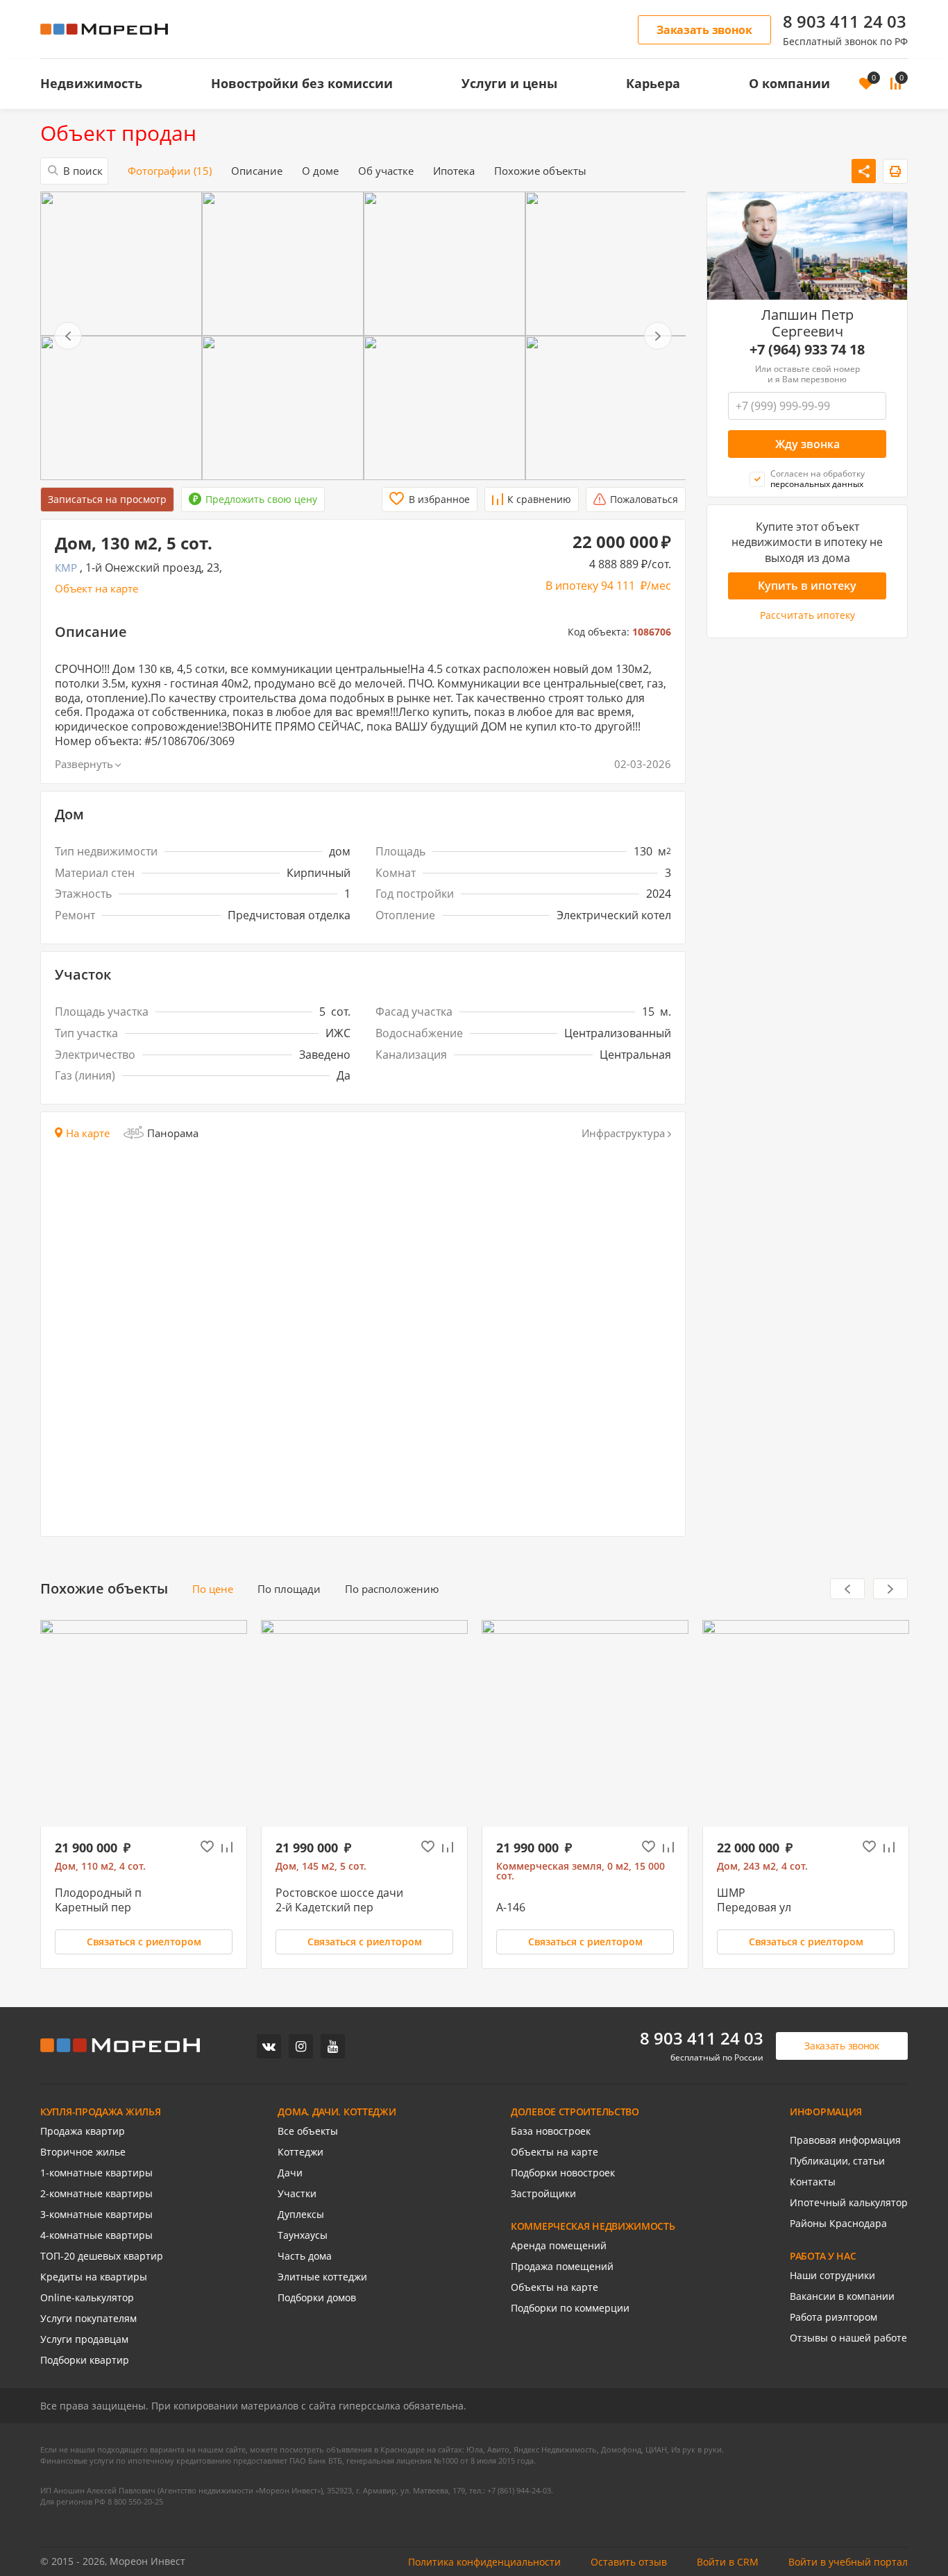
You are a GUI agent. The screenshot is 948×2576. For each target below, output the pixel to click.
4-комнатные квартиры (96, 2235)
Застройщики (543, 2194)
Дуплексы (301, 2215)
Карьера (653, 83)
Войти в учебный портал (848, 2562)
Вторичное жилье (83, 2152)
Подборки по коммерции (570, 2308)
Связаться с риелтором (144, 1942)
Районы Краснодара (838, 2224)
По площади (289, 1589)
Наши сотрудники (832, 2276)
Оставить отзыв (629, 2562)
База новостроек (551, 2131)
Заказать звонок (704, 30)
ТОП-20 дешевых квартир (102, 2256)
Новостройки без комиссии (302, 83)
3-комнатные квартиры (96, 2215)
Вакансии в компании (842, 2296)
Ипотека (454, 171)
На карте (88, 1133)
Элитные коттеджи (322, 2277)
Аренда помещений (559, 2246)
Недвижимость (91, 83)
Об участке (386, 171)
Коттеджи (301, 2152)
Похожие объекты (540, 171)
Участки (297, 2194)
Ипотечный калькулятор (849, 2203)
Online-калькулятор (87, 2298)
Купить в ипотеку (807, 586)
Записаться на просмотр (107, 499)
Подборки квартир (85, 2360)
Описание (257, 171)
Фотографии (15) (170, 171)
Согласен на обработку (818, 479)
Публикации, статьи (837, 2161)
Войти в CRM (728, 2562)
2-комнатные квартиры (96, 2194)
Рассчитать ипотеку (807, 616)
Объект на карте (96, 589)
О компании (789, 83)
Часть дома (305, 2256)
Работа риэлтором (833, 2317)
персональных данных (817, 485)
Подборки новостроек (563, 2173)
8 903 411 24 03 (845, 22)
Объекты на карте (555, 2152)
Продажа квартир (83, 2131)
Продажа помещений (562, 2267)
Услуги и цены (509, 83)
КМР (66, 568)
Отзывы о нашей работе (848, 2338)
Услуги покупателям (88, 2319)
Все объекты (308, 2131)
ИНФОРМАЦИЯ (826, 2112)
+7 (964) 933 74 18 (807, 350)
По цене (213, 1589)
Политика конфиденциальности (484, 2562)
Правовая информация (845, 2140)
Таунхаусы (303, 2235)
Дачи (290, 2173)
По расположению (392, 1589)
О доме (320, 171)
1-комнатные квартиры (96, 2173)
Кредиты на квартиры (94, 2277)
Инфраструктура (623, 1133)
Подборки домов (317, 2298)
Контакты (813, 2182)
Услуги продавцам (84, 2339)
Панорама (173, 1133)
